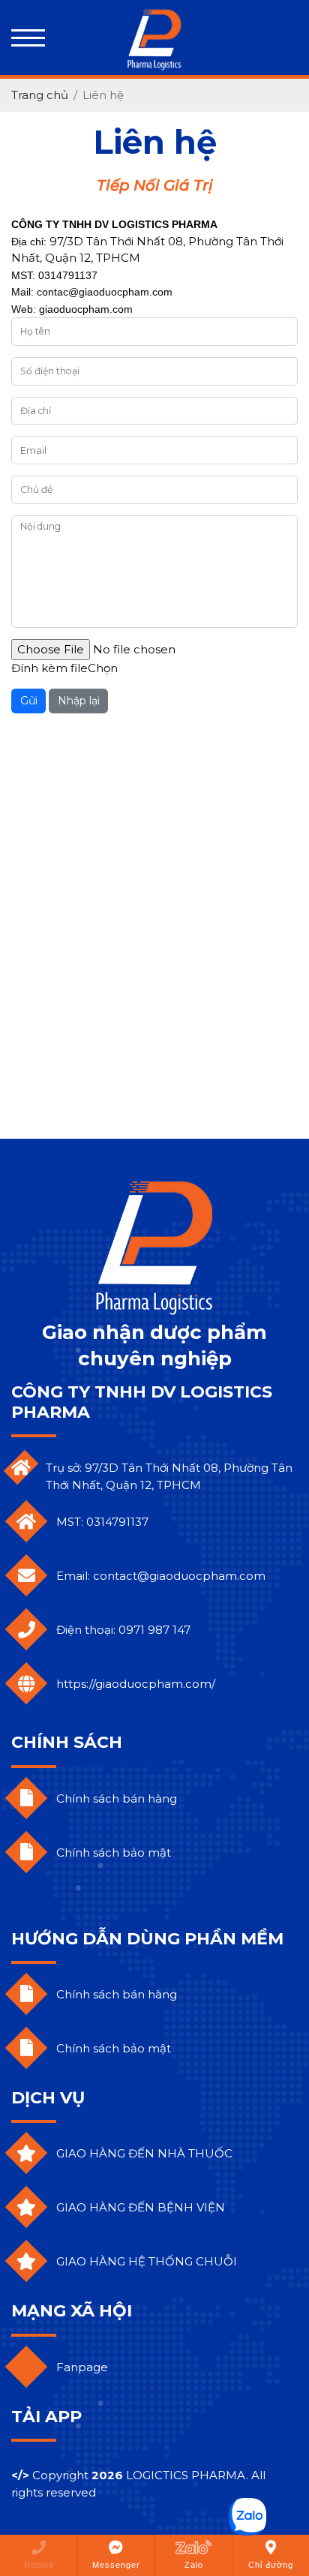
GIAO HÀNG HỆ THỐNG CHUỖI (147, 2261)
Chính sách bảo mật (114, 1852)
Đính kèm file (49, 668)
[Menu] (28, 38)
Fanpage (82, 2367)
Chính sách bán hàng (117, 1798)
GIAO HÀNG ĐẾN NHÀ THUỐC (144, 2153)
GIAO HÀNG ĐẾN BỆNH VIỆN (141, 2207)
